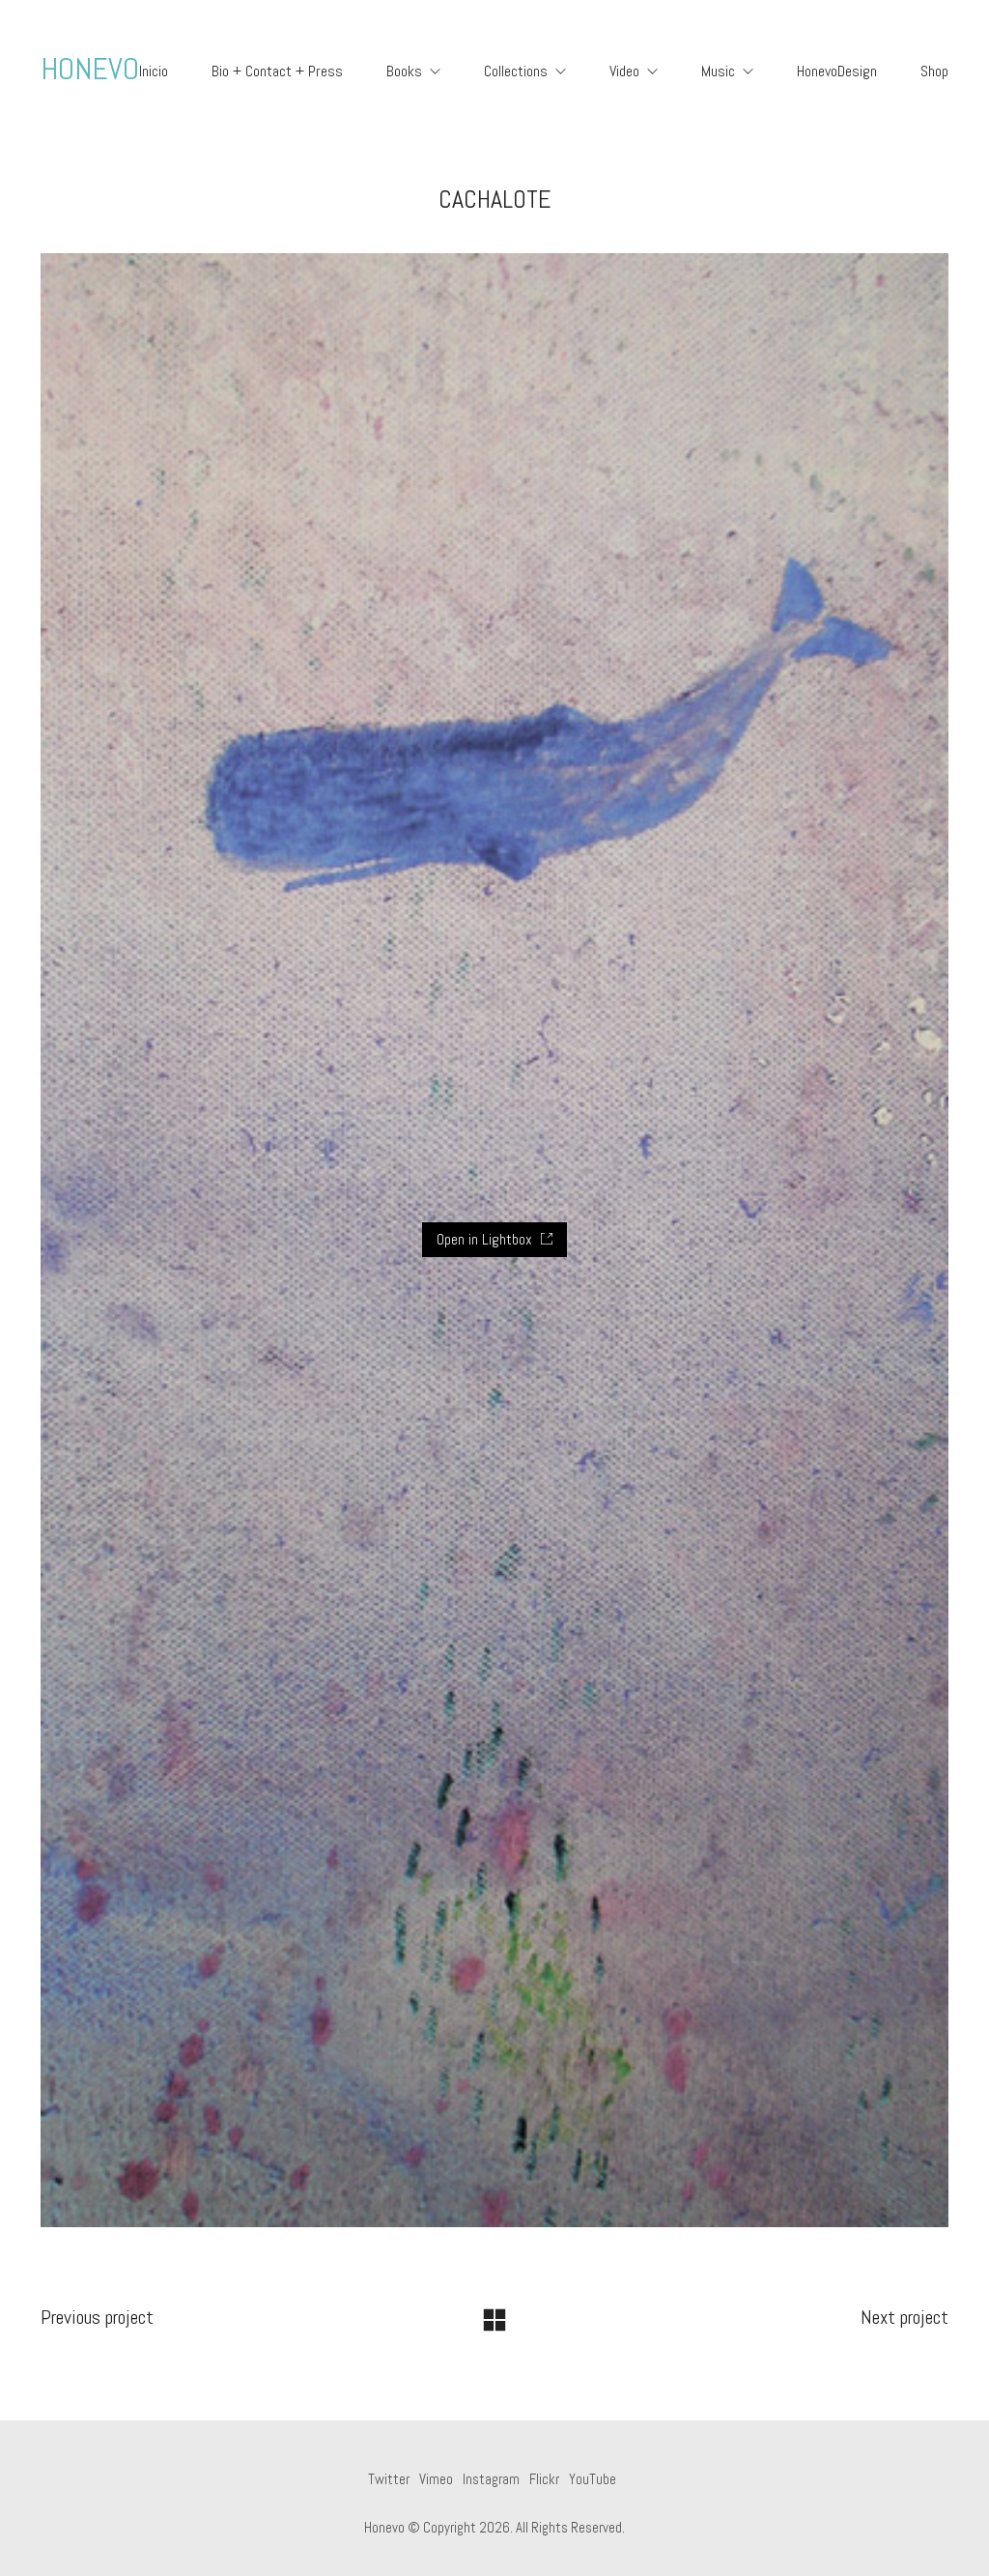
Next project (904, 2317)
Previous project (97, 2317)
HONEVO (90, 69)
